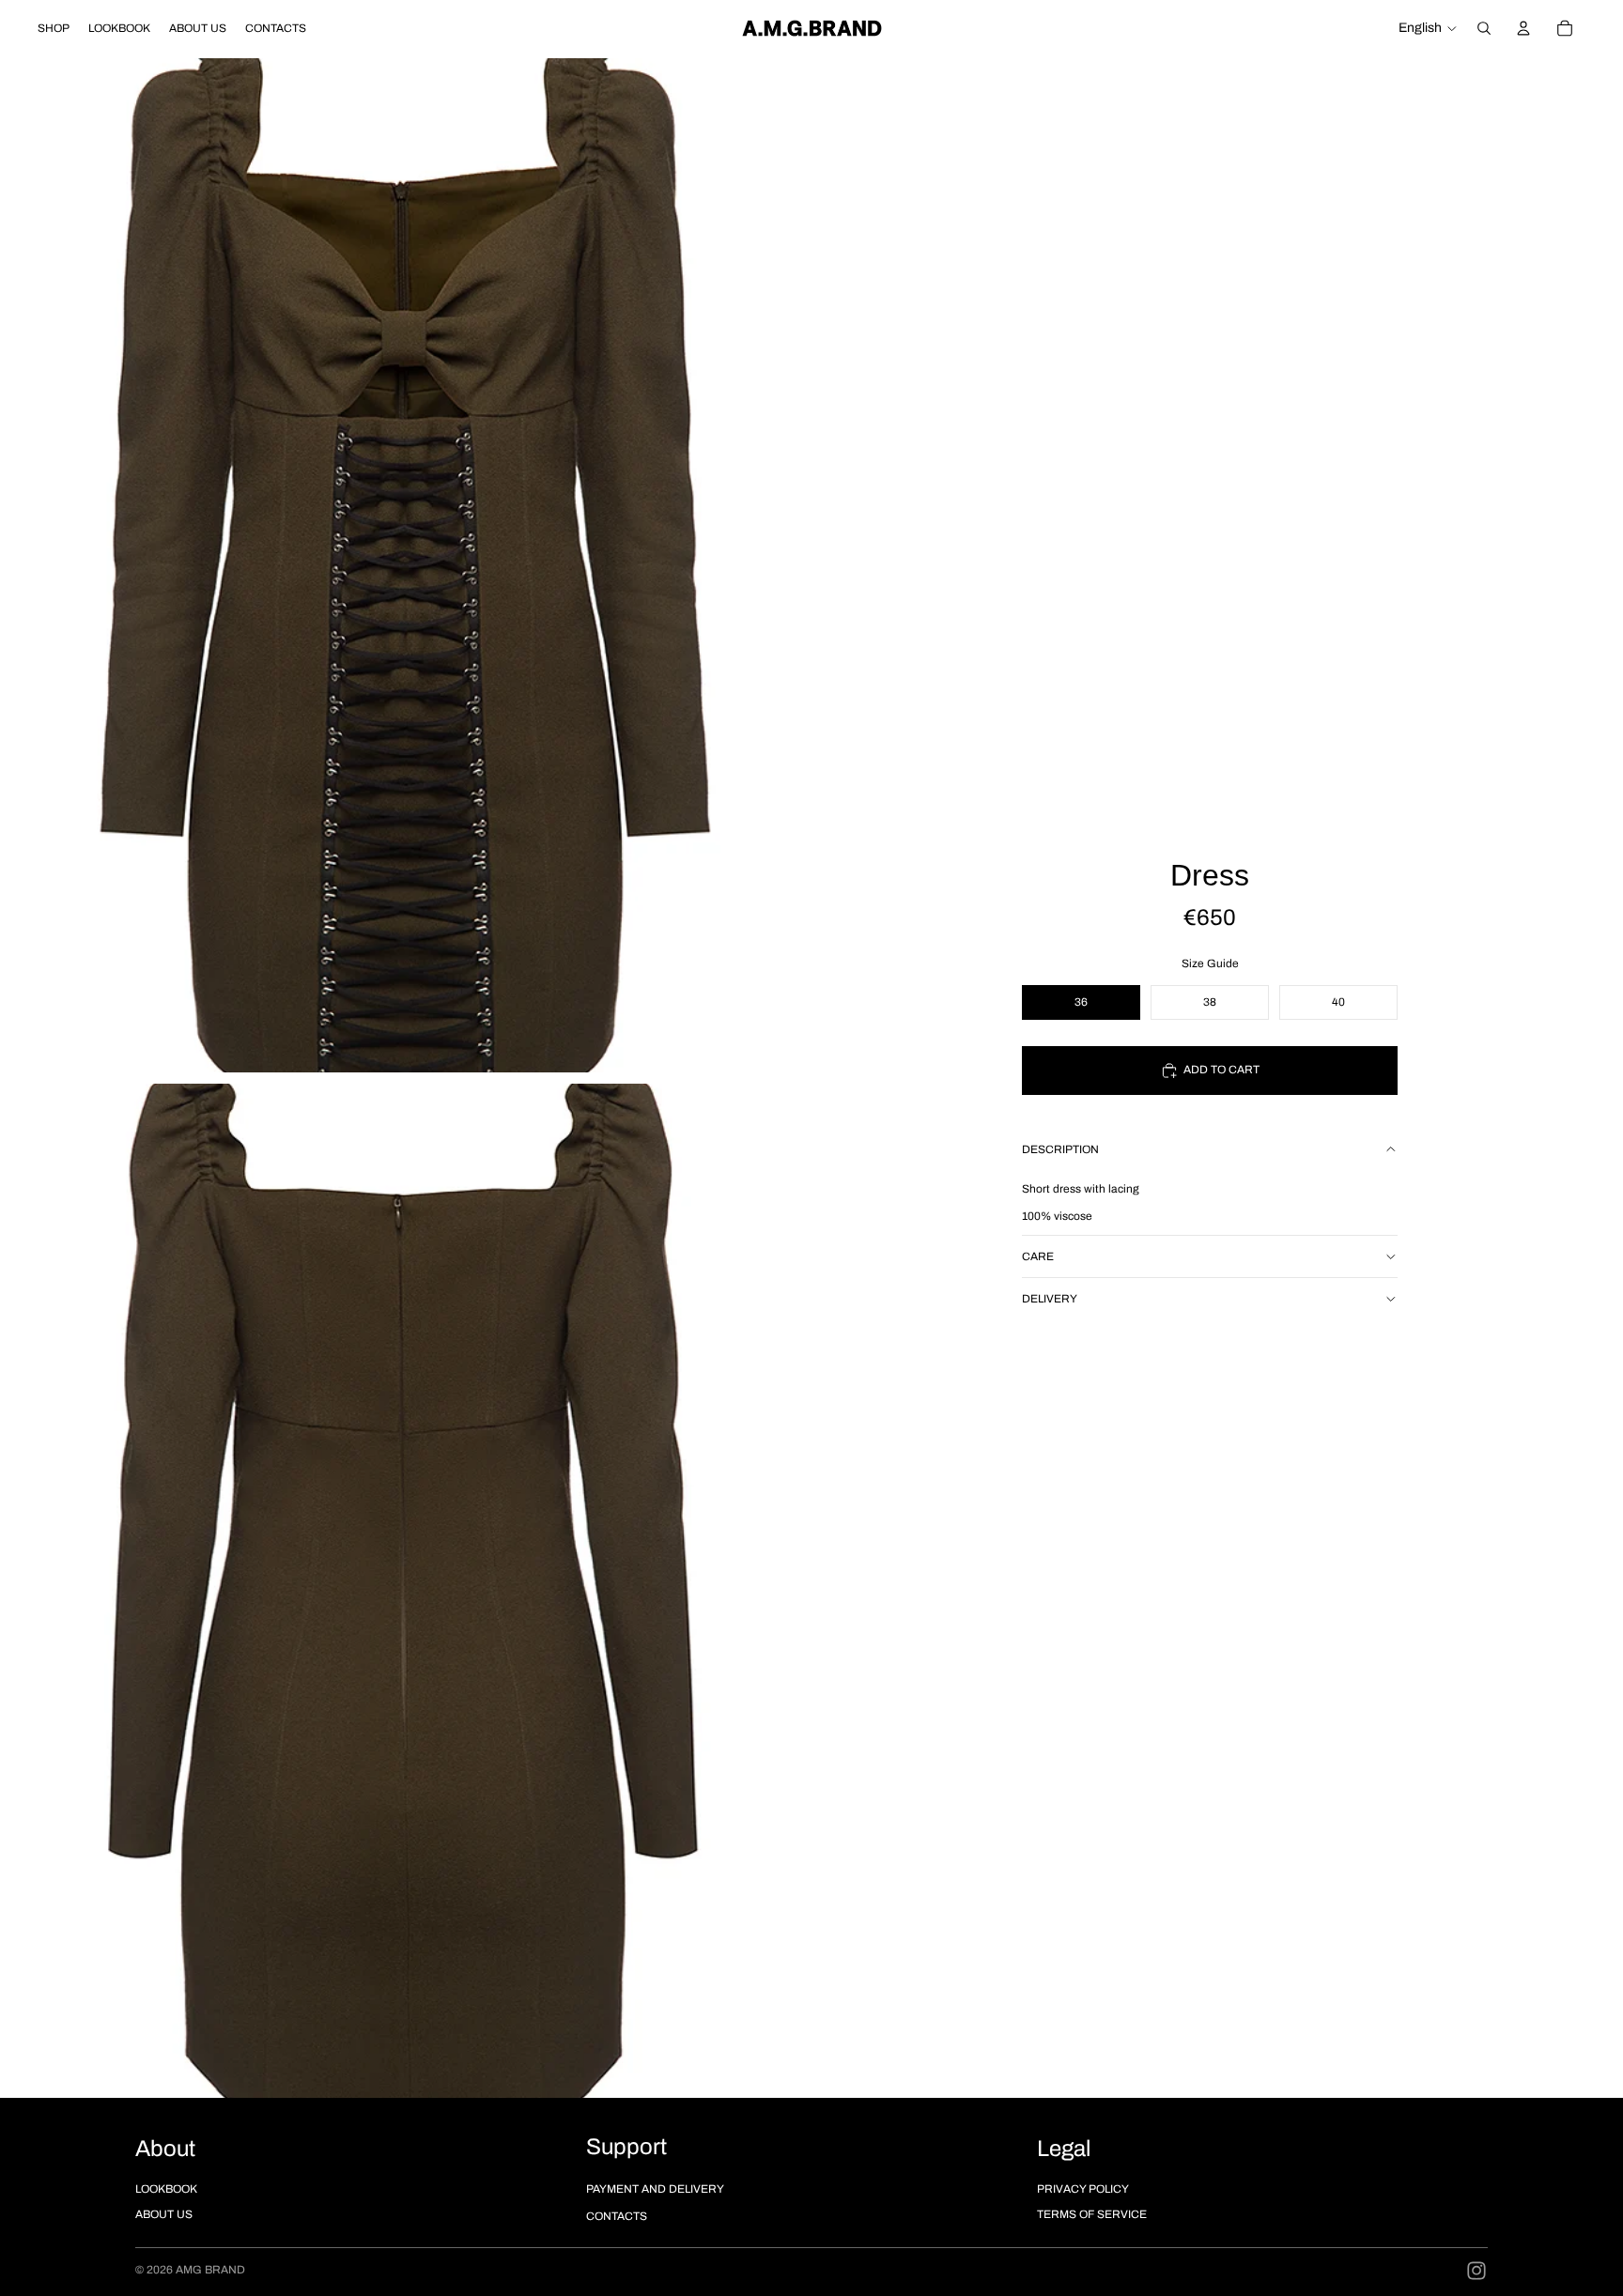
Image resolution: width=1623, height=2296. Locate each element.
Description (1060, 1149)
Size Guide (1210, 963)
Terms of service (1092, 2214)
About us (164, 2214)
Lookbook (166, 2189)
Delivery (1050, 1299)
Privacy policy (1083, 2189)
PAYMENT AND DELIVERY (655, 2189)
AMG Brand (210, 2270)
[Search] (1484, 28)
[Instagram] (1476, 2271)
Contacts (617, 2216)
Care (1038, 1256)
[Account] (1523, 28)
